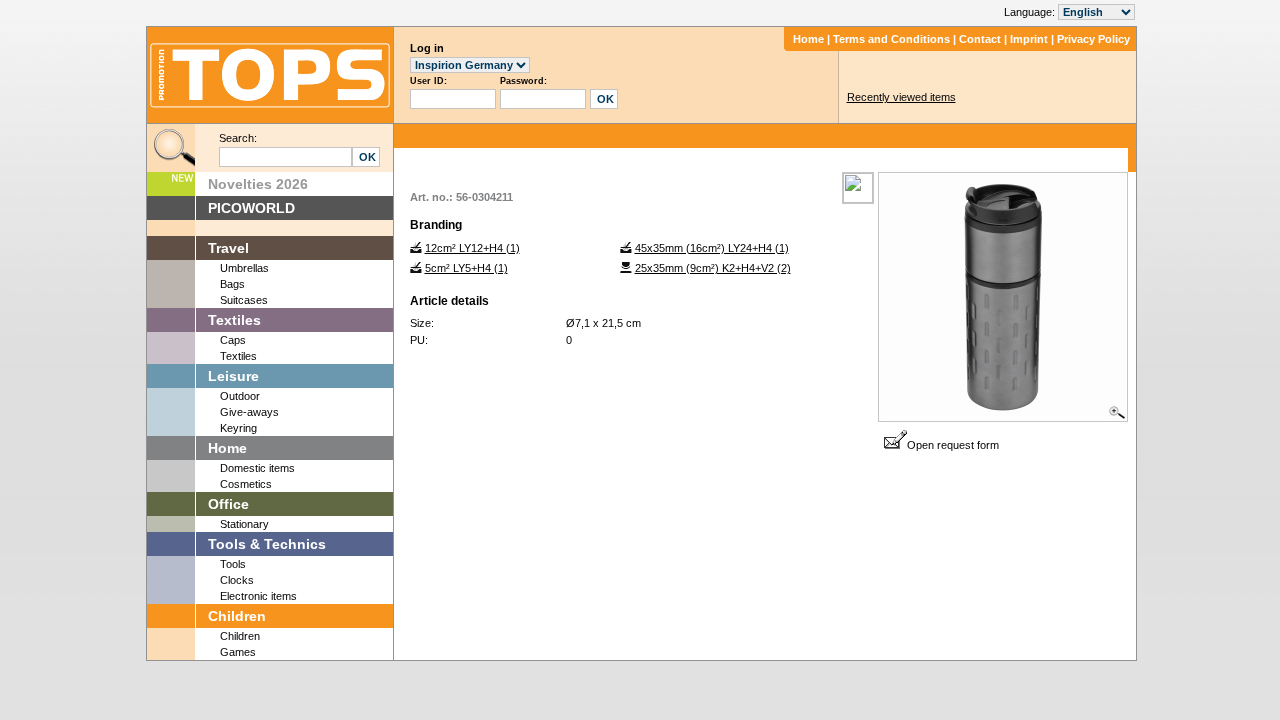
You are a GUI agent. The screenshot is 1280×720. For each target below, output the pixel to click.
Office (228, 504)
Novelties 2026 (258, 184)
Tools (233, 564)
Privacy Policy (1093, 39)
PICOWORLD (251, 208)
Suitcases (244, 300)
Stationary (244, 524)
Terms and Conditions (891, 39)
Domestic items (257, 468)
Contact (980, 39)
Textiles (234, 320)
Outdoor (240, 396)
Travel (228, 248)
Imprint (1029, 39)
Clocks (237, 580)
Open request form (953, 445)
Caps (233, 340)
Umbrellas (244, 268)
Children (237, 616)
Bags (232, 284)
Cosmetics (246, 484)
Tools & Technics (267, 544)
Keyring (238, 428)
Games (238, 652)
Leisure (233, 376)
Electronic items (258, 596)
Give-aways (249, 412)
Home (808, 39)
